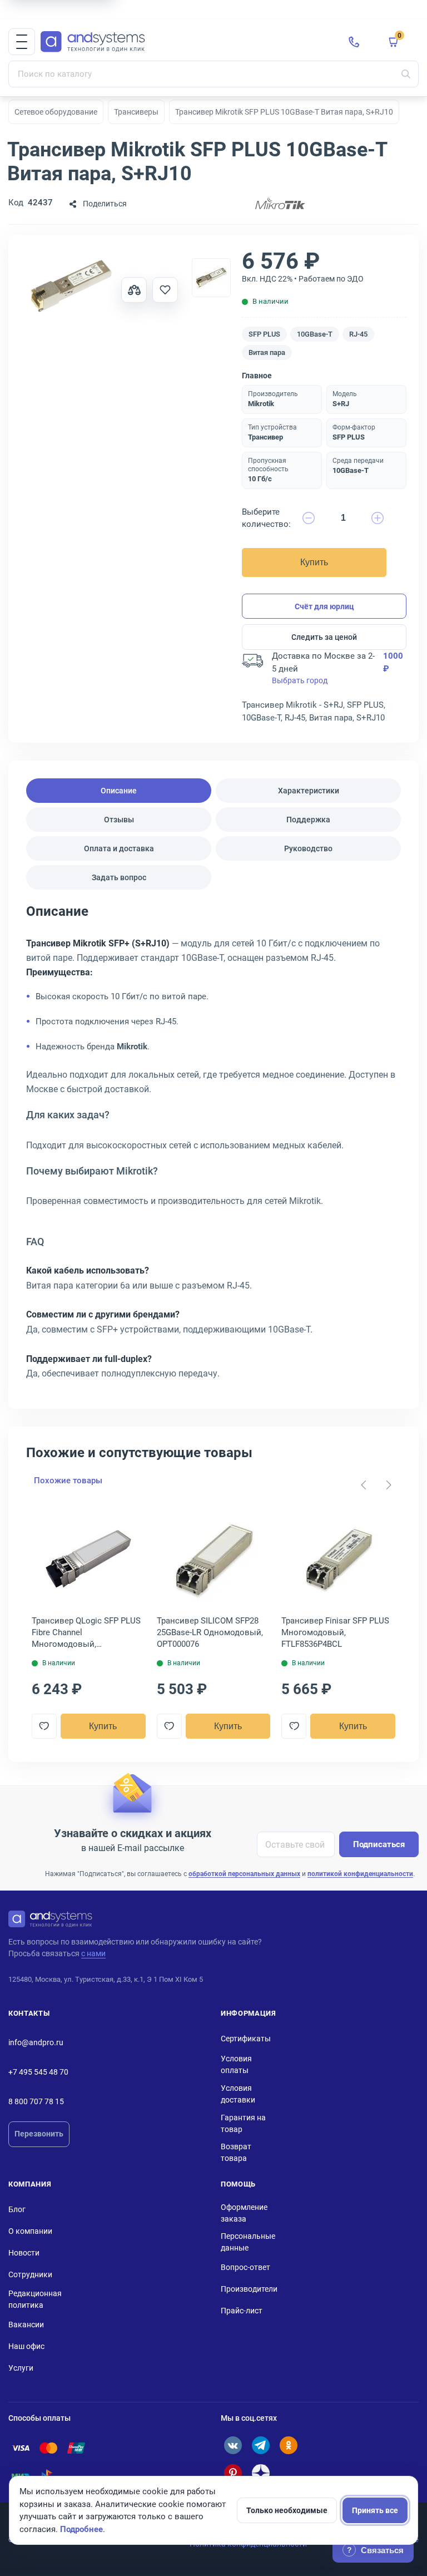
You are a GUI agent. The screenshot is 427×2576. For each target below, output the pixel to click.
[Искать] (406, 74)
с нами (93, 1953)
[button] (22, 42)
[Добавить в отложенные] (165, 290)
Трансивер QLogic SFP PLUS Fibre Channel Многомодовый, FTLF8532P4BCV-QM (86, 1633)
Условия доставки (238, 2094)
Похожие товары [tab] (68, 1481)
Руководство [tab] (308, 848)
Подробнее (81, 2529)
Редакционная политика (35, 2299)
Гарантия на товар (243, 2123)
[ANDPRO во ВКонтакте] (233, 2445)
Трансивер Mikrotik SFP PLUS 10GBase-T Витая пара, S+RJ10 (284, 112)
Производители (249, 2289)
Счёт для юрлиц (324, 606)
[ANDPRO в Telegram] (261, 2445)
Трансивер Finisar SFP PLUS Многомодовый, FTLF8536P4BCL (335, 1632)
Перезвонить (39, 2134)
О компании (30, 2231)
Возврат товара (236, 2152)
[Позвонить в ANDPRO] (354, 42)
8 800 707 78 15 (36, 2101)
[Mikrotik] (280, 204)
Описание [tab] (119, 791)
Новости (24, 2253)
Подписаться (379, 1844)
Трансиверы (136, 112)
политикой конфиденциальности (360, 1874)
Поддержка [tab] (308, 820)
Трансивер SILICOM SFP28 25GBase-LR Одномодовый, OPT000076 (210, 1632)
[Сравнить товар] (134, 290)
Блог (17, 2209)
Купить (314, 562)
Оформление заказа (244, 2213)
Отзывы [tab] (119, 820)
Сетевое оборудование (56, 112)
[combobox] (213, 74)
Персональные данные (248, 2242)
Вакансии (26, 2325)
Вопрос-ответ (245, 2267)
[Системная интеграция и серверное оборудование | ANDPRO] (186, 42)
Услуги (21, 2368)
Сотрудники (30, 2274)
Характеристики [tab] (309, 791)
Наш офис (26, 2346)
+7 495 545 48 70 (38, 2072)
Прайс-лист (242, 2311)
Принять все (375, 2510)
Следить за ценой (324, 637)
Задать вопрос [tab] (119, 877)
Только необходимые (287, 2510)
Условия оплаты (236, 2064)
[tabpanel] (213, 1146)
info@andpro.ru (36, 2042)
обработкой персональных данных (244, 1874)
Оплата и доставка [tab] (119, 848)
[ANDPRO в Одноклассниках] (289, 2445)
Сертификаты (246, 2039)
